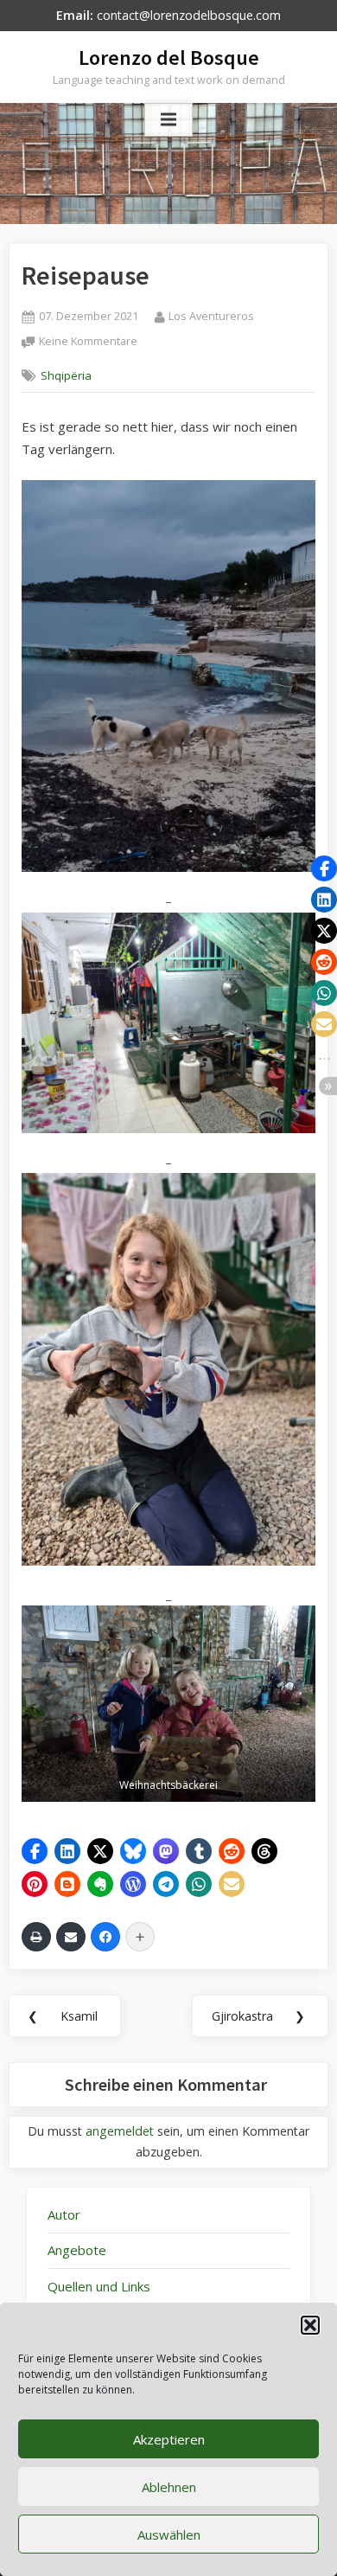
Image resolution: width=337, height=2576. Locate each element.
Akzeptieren (169, 2439)
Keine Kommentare (88, 342)
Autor (64, 2214)
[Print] (36, 1937)
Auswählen (169, 2534)
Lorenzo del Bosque (169, 58)
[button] (310, 2325)
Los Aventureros (211, 315)
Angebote (77, 2250)
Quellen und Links (99, 2286)
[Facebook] (105, 1937)
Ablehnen (169, 2487)
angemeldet (120, 2131)
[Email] (71, 1937)
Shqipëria (66, 375)
